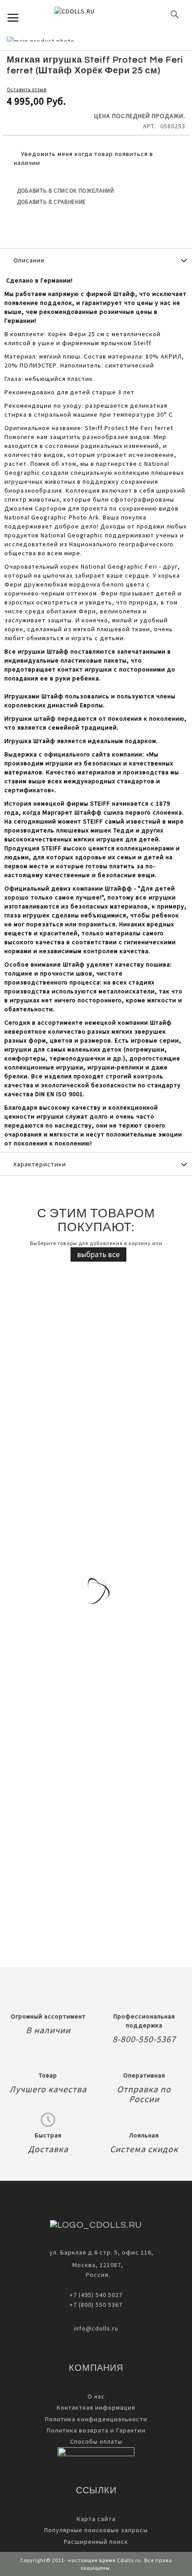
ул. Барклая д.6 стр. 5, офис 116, (102, 2252)
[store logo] (89, 14)
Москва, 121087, (96, 2265)
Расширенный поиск (96, 2542)
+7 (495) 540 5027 (96, 2295)
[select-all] (98, 1254)
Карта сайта (96, 2519)
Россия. (96, 2275)
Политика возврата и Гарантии (96, 2430)
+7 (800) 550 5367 (96, 2305)
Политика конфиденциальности (96, 2419)
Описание (29, 260)
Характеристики (40, 1164)
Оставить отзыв (27, 89)
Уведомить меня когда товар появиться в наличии (83, 158)
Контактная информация (96, 2407)
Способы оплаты (96, 2441)
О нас (96, 2396)
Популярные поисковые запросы (96, 2530)
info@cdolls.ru (96, 2328)
